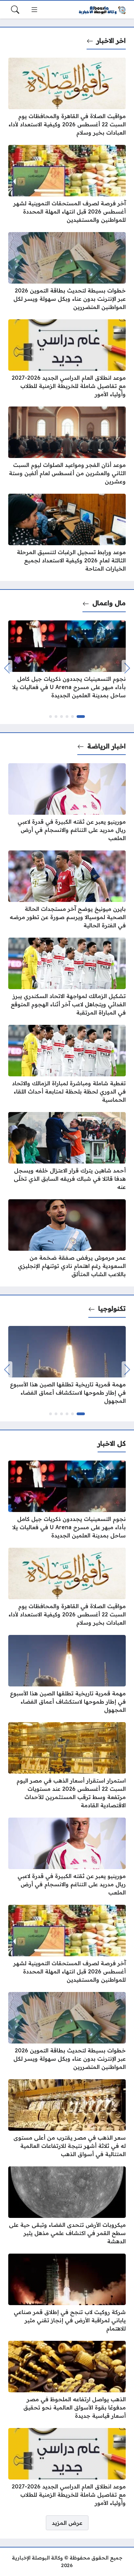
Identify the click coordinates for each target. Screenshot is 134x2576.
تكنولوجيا (112, 1308)
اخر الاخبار (111, 41)
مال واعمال (109, 603)
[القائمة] (34, 10)
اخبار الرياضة (107, 746)
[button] (81, 717)
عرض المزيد (67, 2523)
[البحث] (15, 10)
